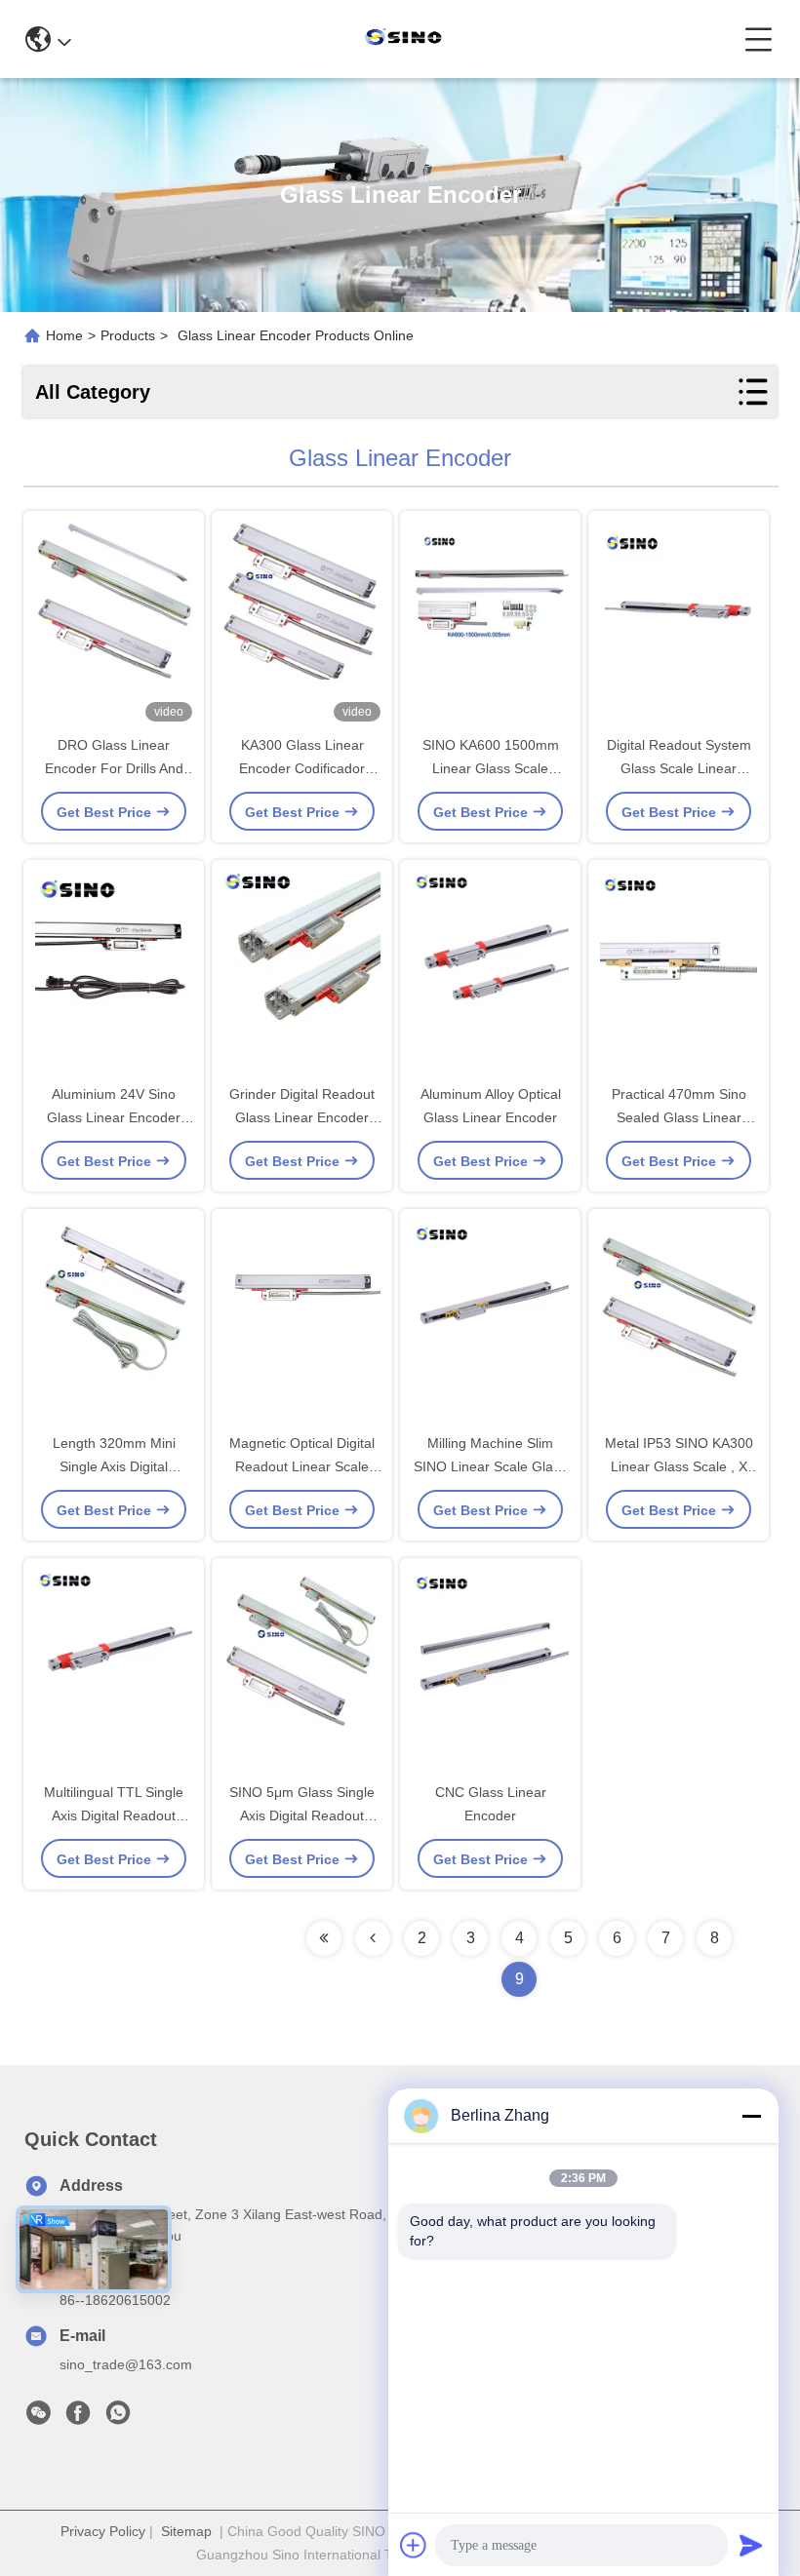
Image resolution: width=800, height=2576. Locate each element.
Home (64, 335)
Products (128, 335)
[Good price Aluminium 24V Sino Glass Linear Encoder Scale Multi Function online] (114, 973)
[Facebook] (78, 2418)
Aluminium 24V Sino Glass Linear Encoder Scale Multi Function (114, 1117)
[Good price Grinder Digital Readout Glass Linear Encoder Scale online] (302, 973)
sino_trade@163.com (126, 2364)
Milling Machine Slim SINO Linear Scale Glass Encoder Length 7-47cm (490, 1466)
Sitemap (186, 2531)
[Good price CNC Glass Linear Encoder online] (490, 1671)
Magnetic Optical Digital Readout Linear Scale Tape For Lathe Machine (302, 1466)
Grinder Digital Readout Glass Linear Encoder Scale (302, 1117)
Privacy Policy (103, 2531)
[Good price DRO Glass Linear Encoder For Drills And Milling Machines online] (114, 624)
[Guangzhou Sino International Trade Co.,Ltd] (408, 39)
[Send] (751, 2545)
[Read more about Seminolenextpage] (324, 1938)
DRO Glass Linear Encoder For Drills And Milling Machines (114, 768)
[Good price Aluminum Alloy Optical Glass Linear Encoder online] (490, 973)
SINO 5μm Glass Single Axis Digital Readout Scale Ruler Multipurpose (302, 1815)
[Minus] (751, 2116)
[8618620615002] (118, 2418)
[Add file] (414, 2545)
